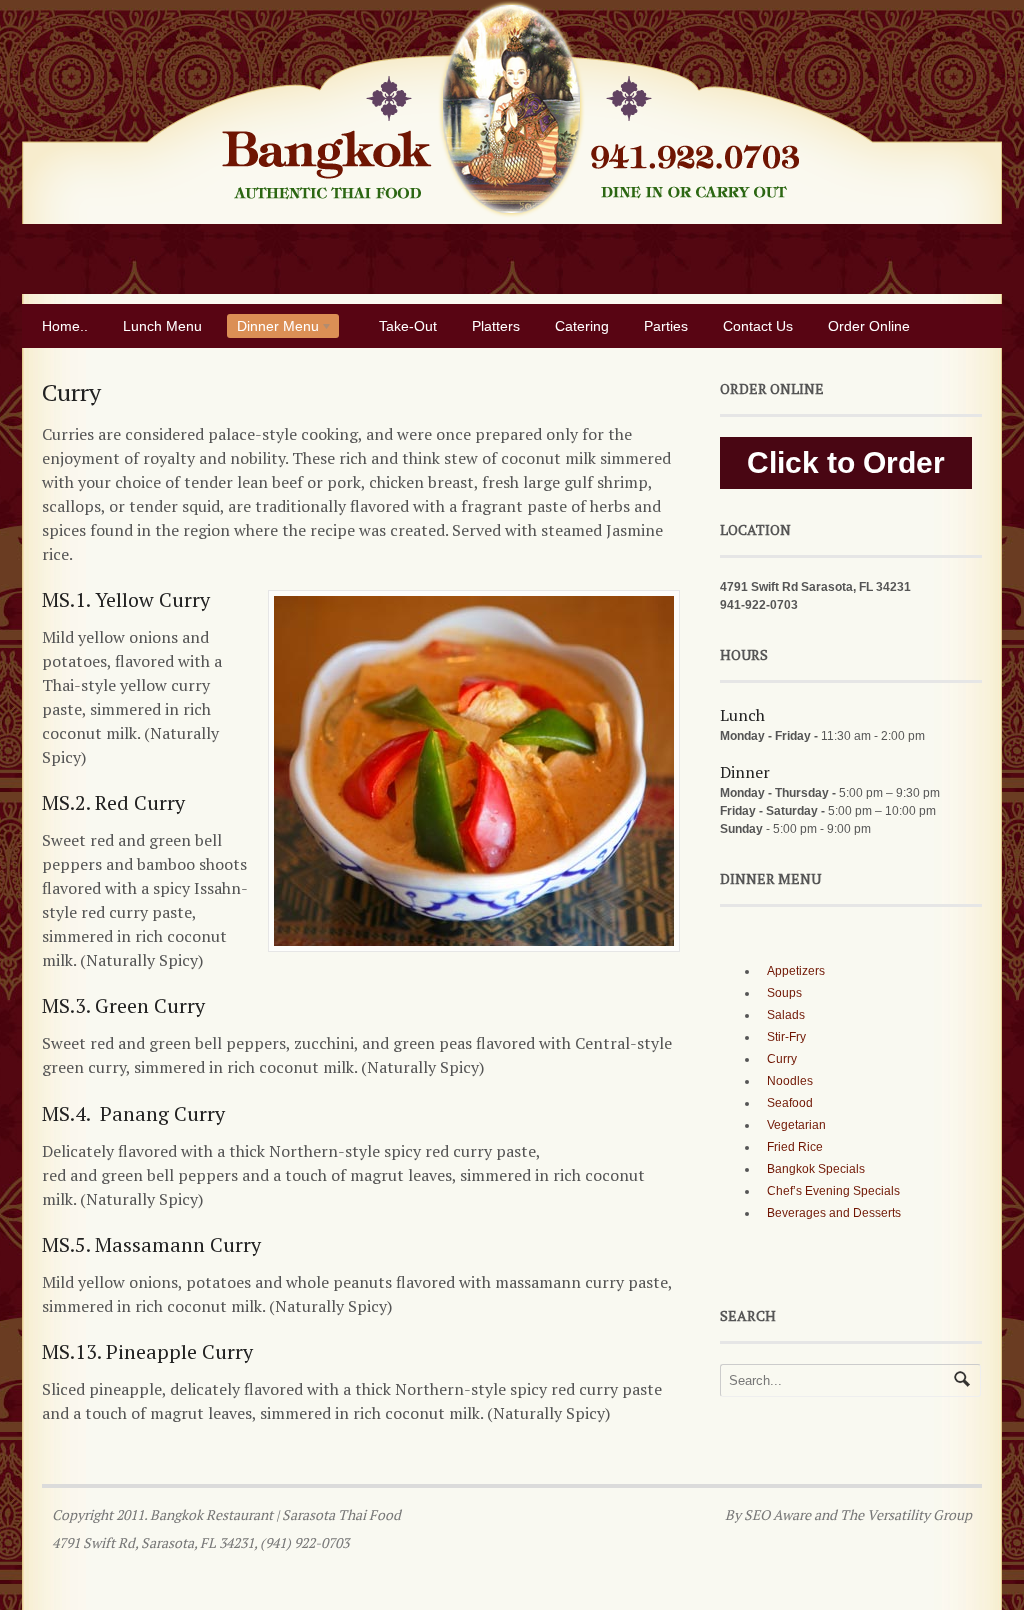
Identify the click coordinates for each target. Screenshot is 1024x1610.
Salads (786, 1015)
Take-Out (408, 326)
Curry (782, 1059)
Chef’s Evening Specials (833, 1191)
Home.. (65, 326)
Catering (582, 326)
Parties (666, 326)
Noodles (790, 1081)
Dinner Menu (273, 328)
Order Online (869, 326)
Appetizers (796, 971)
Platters (496, 326)
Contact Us (758, 326)
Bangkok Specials (816, 1169)
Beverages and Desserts (834, 1213)
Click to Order (846, 462)
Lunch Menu (162, 326)
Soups (784, 993)
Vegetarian (796, 1125)
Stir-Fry (786, 1037)
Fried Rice (795, 1147)
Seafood (790, 1103)
